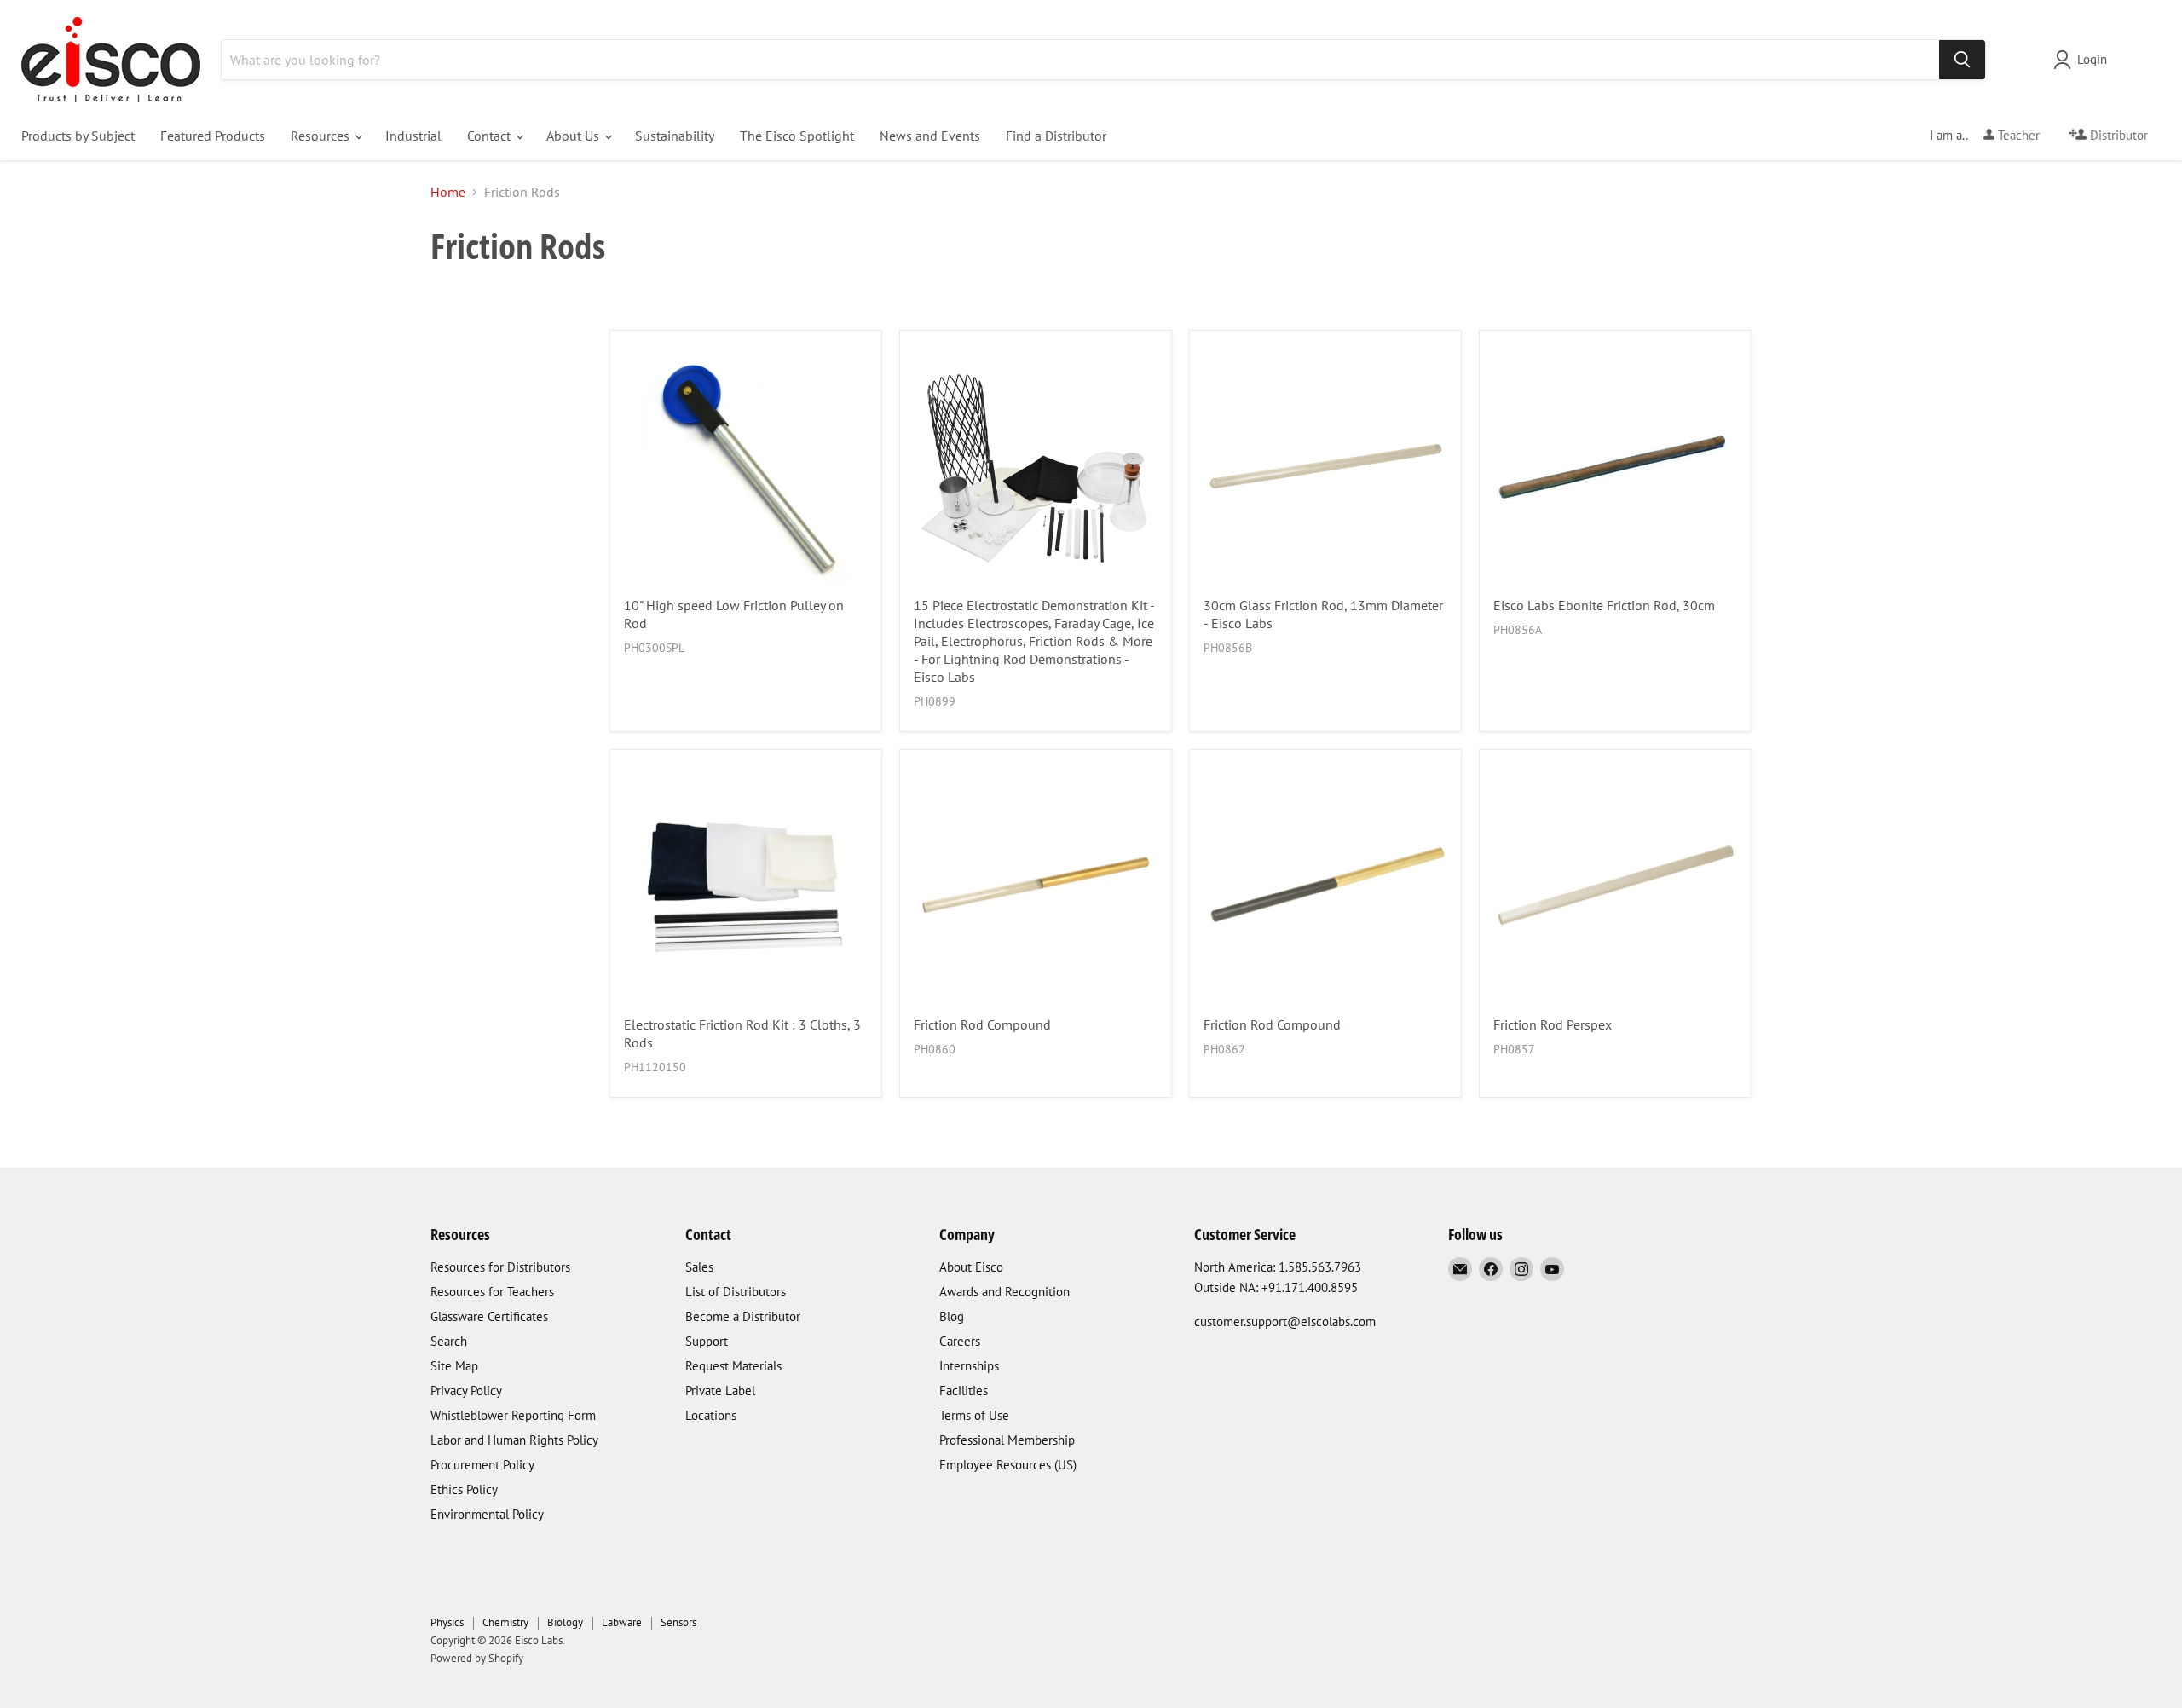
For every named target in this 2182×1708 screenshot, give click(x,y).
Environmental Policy (487, 1514)
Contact (491, 136)
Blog (952, 1316)
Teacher (2017, 135)
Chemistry (505, 1622)
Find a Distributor (1056, 136)
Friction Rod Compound (982, 1024)
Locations (711, 1415)
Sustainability (675, 136)
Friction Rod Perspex (1553, 1024)
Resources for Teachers (492, 1292)
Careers (960, 1341)
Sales (699, 1267)
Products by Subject (78, 136)
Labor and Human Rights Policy (514, 1440)
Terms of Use (974, 1415)
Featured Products (213, 136)
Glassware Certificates (489, 1316)
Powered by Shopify (477, 1658)
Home (448, 192)
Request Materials (733, 1366)
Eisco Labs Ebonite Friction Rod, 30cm (1604, 605)
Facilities (964, 1391)
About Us (574, 136)
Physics (447, 1622)
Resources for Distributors (500, 1267)
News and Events (930, 136)
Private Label (720, 1391)
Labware (622, 1622)
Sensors (678, 1622)
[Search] (1962, 60)
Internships (969, 1366)
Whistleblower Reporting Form (513, 1415)
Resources (322, 136)
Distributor (2117, 135)
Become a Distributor (743, 1316)
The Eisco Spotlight (797, 136)
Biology (565, 1622)
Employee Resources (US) (1008, 1465)
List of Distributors (736, 1292)
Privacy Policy (466, 1391)
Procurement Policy (482, 1465)
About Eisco (971, 1267)
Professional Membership (1007, 1440)
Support (707, 1341)
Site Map (454, 1366)
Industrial (413, 136)
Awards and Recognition (1004, 1292)
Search (449, 1341)
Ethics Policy (464, 1489)
